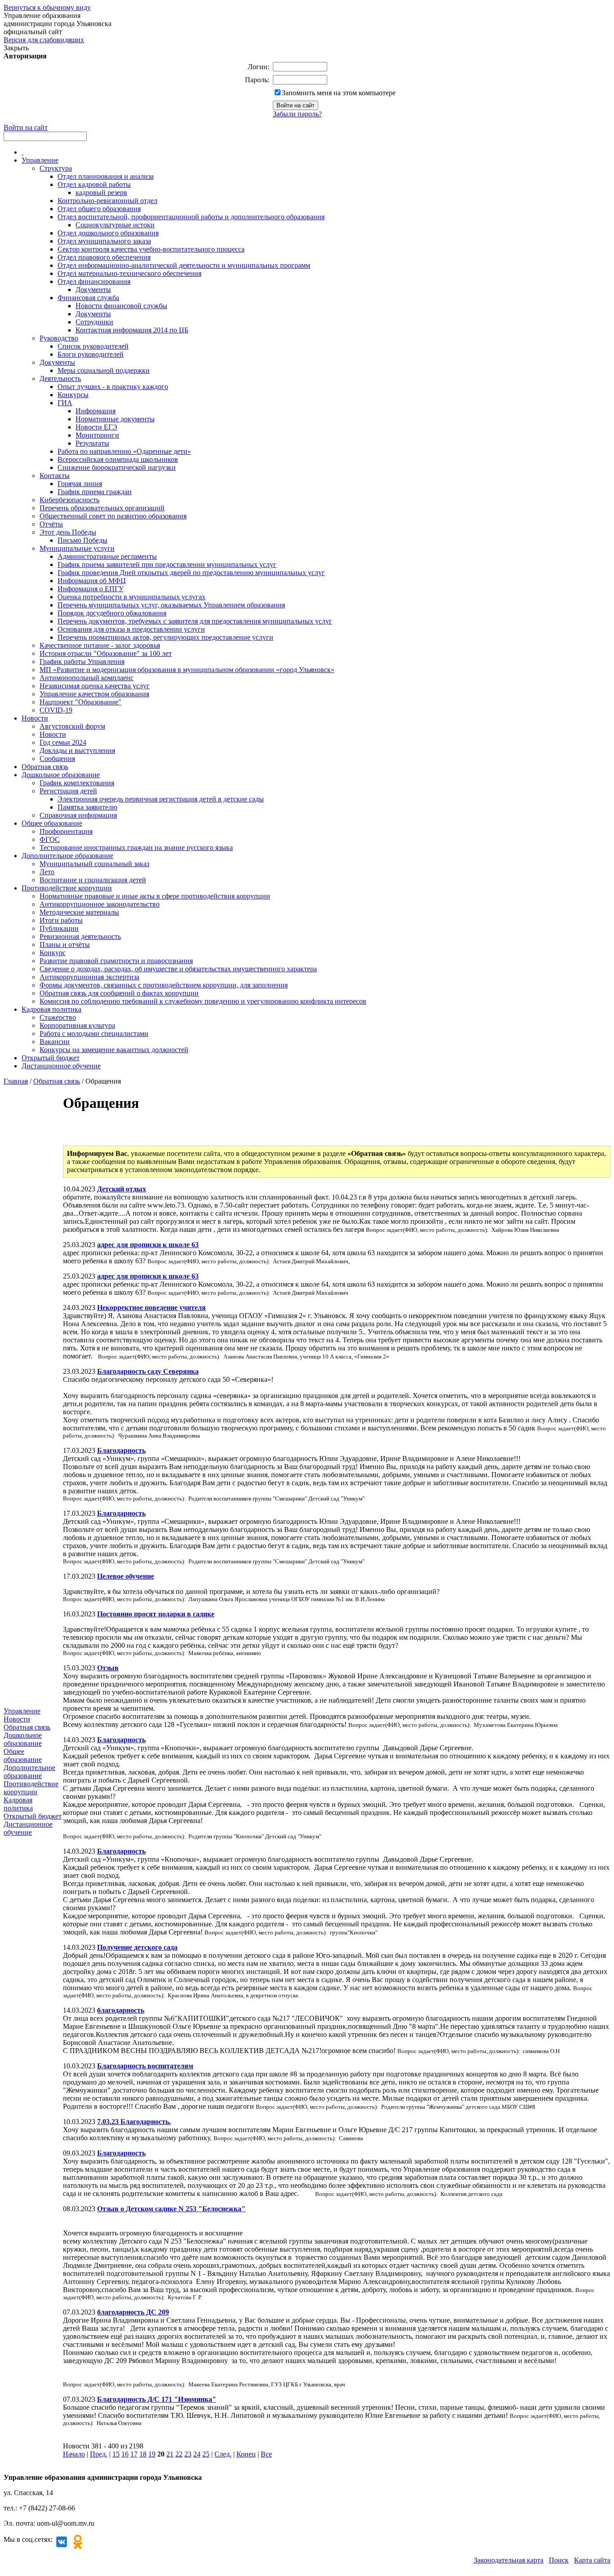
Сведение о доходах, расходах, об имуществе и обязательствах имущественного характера (178, 969)
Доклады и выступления (77, 750)
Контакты (55, 476)
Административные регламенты (107, 556)
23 (188, 2454)
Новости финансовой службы (121, 306)
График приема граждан (95, 492)
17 (134, 2454)
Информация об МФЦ (92, 581)
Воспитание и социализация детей (93, 880)
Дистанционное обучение (61, 1066)
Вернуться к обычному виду (47, 7)
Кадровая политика (51, 1009)
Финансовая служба (88, 298)
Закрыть (16, 48)
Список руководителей (93, 346)
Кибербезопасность (69, 500)
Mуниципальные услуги (77, 548)
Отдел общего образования (99, 209)
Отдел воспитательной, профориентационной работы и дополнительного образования (191, 217)
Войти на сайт (26, 127)
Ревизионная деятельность (80, 936)
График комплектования (77, 783)
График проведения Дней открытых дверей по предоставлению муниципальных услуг (191, 573)
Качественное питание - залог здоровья (100, 645)
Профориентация (66, 831)
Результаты (92, 443)
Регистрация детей (68, 791)
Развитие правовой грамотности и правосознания (116, 961)
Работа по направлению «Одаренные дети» (124, 451)
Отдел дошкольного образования (108, 233)
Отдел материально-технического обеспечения (129, 273)
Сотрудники (94, 322)
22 (179, 2454)
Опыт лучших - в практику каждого (113, 387)
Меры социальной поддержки (104, 370)
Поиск (559, 2560)
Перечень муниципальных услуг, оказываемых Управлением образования (171, 605)
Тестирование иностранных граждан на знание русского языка (136, 848)
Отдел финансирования (94, 281)
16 (125, 2454)
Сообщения (57, 759)
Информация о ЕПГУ (91, 589)
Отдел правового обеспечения (104, 257)
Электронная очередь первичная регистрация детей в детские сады (161, 799)
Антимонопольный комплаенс (87, 678)
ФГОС (50, 839)
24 (197, 2454)
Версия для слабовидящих (44, 40)
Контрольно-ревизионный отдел (107, 201)
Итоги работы (61, 920)
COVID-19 (56, 710)
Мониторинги (97, 435)
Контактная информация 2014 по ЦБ (132, 330)
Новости (35, 718)
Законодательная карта (509, 2560)
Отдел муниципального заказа (104, 241)
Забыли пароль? (297, 114)
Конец (246, 2454)
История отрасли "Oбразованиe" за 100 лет (106, 653)
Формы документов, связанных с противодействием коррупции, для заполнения (164, 985)
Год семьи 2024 (63, 742)
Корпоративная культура (77, 1025)
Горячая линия (80, 484)
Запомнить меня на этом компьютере (339, 93)
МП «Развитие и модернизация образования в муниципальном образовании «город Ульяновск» (187, 670)
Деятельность (60, 378)
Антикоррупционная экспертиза (89, 977)
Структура (56, 168)
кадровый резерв (101, 193)
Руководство (59, 338)
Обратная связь (45, 767)
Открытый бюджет (51, 1058)
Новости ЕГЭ (96, 427)
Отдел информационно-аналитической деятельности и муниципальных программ (184, 265)
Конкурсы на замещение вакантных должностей (114, 1050)
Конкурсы (73, 395)
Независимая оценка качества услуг (95, 686)
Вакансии (55, 1042)
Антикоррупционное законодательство (100, 904)
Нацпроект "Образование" (80, 702)
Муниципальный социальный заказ (94, 864)
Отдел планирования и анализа (106, 176)
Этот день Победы (68, 532)
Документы (93, 290)
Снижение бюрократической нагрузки (117, 467)
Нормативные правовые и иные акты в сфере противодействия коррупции (155, 896)
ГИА (65, 403)
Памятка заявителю (87, 807)
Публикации (59, 928)
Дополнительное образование (67, 856)
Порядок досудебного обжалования (112, 613)
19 (152, 2454)
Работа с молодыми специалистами (94, 1033)
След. (223, 2454)
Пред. (99, 2454)
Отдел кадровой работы (94, 184)
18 (143, 2454)
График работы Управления (82, 662)
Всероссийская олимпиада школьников (118, 459)
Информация (96, 411)
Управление (40, 160)
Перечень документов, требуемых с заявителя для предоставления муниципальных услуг (195, 621)
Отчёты (51, 524)
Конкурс (53, 953)
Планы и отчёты (65, 945)
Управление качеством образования (94, 694)
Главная (16, 1081)
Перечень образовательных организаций (102, 508)
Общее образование (52, 823)
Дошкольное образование (61, 775)
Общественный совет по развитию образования (113, 516)
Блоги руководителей (91, 354)
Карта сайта (592, 2560)
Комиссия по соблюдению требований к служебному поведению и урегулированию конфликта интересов (203, 1001)
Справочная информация (78, 815)
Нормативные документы (115, 419)
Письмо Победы (82, 540)
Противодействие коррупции (67, 888)
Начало (74, 2454)
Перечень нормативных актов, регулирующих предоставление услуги (165, 637)
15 (116, 2454)
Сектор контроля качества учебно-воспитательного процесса (151, 249)
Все (266, 2454)
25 (206, 2454)
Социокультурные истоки (115, 225)
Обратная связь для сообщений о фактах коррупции (119, 993)
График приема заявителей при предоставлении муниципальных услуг (167, 564)
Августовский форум (72, 726)
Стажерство (58, 1017)
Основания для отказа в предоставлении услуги (131, 629)
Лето (47, 872)
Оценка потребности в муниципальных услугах (131, 597)
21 (170, 2454)
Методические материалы (79, 912)
